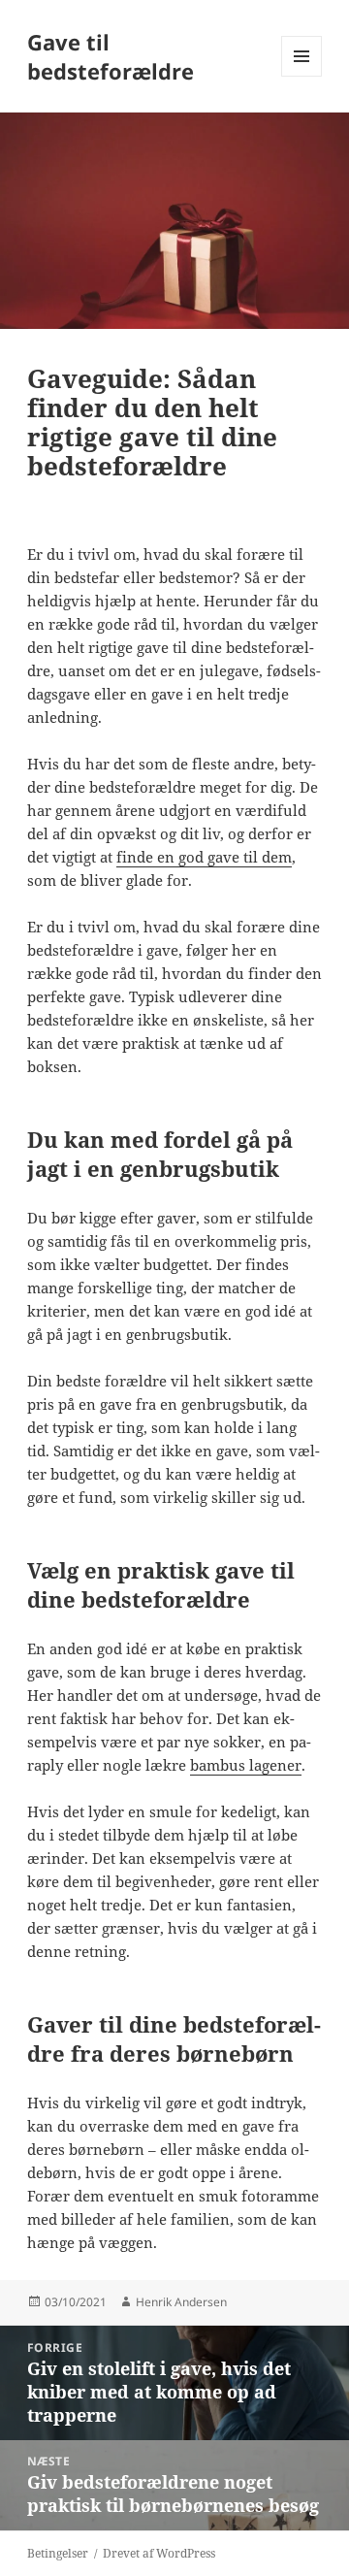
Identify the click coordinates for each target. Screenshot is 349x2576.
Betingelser (58, 2553)
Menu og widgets (302, 76)
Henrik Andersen (181, 2302)
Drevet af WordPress (159, 2553)
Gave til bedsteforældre (111, 56)
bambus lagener (246, 1765)
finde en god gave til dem (204, 857)
